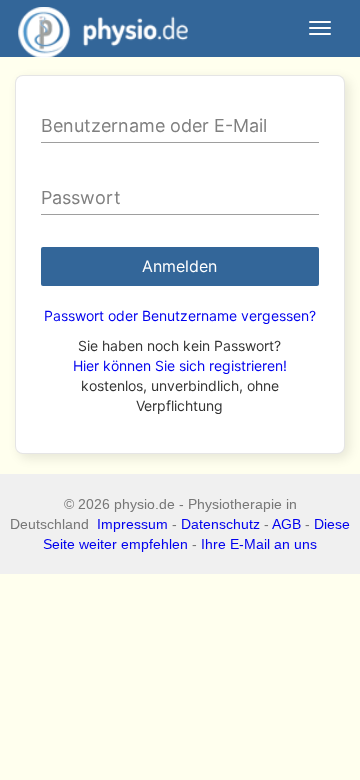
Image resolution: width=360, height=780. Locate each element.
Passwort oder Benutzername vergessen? (180, 315)
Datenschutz (220, 524)
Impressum (132, 524)
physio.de (103, 28)
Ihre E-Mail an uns (259, 544)
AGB (286, 524)
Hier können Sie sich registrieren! (180, 365)
